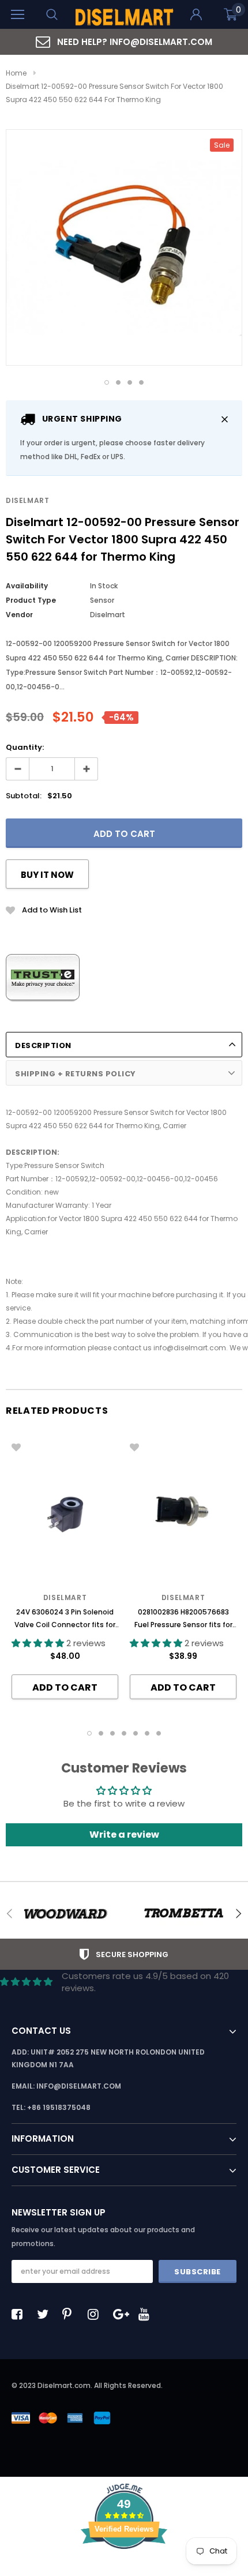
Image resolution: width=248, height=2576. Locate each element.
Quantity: (25, 747)
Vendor (19, 615)
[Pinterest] (71, 2314)
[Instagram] (96, 2314)
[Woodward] (65, 1914)
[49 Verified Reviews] (124, 2569)
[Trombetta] (183, 1914)
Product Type (31, 600)
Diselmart (27, 500)
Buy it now (47, 875)
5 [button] (136, 1733)
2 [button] (118, 382)
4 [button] (141, 382)
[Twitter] (46, 2314)
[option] (124, 42)
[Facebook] (20, 2314)
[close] (225, 419)
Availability (27, 586)
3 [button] (130, 382)
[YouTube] (147, 2314)
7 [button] (159, 1733)
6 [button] (147, 1733)
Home (16, 73)
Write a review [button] (124, 1835)
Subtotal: (24, 796)
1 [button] (107, 382)
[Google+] (122, 2314)
